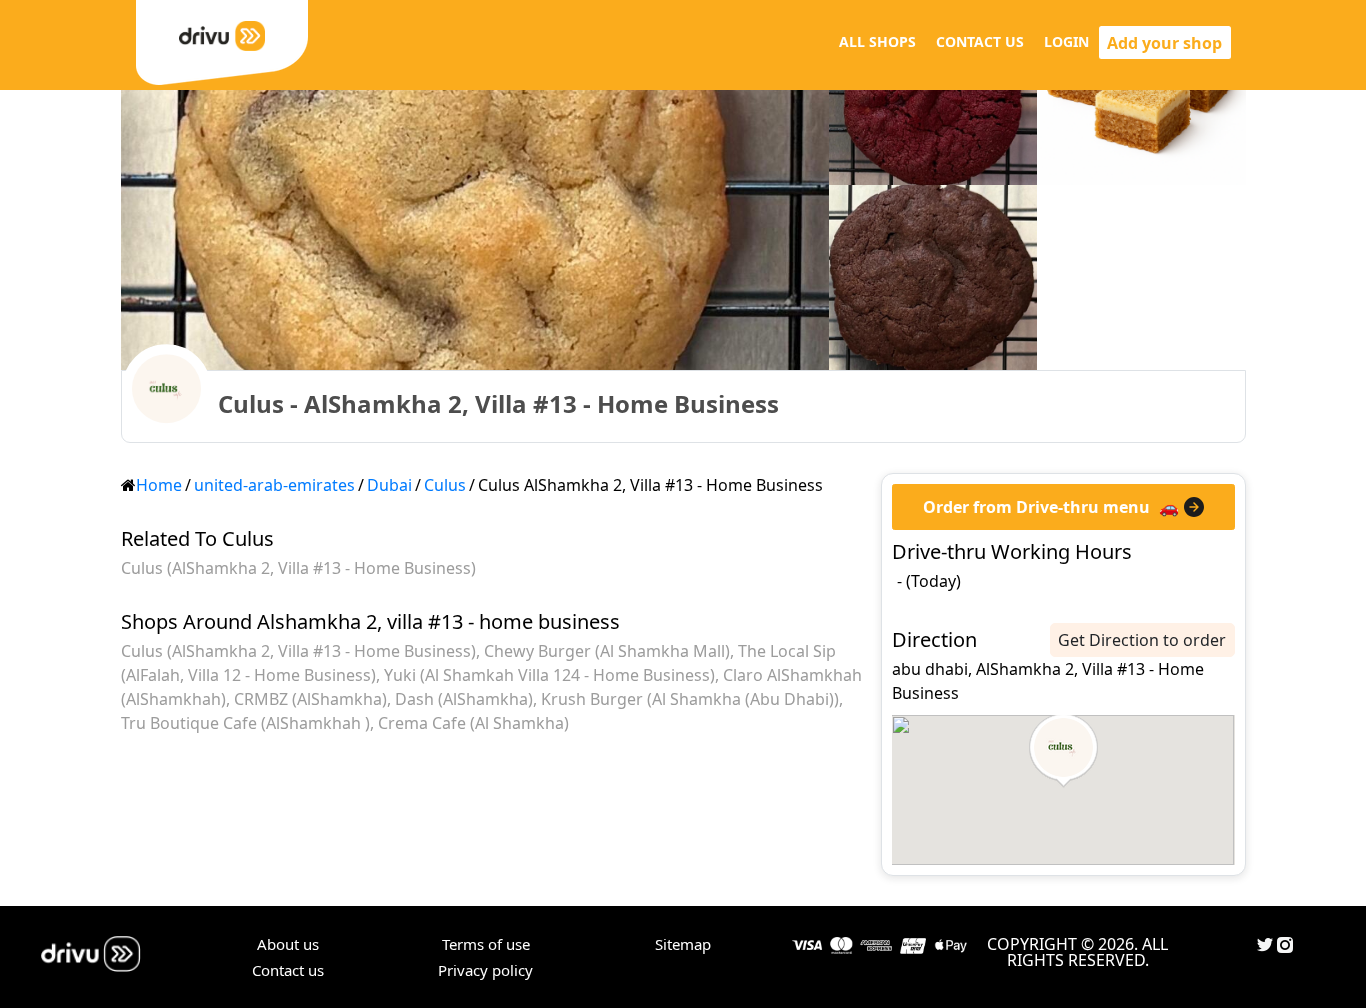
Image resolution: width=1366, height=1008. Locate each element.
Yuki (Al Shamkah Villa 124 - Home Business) (549, 675)
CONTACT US (980, 41)
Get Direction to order (1142, 640)
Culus (445, 485)
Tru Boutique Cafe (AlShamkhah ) (245, 723)
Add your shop (1164, 43)
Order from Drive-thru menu (1036, 507)
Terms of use (486, 944)
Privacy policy (485, 970)
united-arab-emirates (274, 485)
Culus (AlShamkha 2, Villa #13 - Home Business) (298, 568)
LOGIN (1066, 41)
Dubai (389, 485)
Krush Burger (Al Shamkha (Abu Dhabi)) (690, 699)
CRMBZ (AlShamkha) (310, 699)
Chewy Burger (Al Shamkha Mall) (607, 651)
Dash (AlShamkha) (464, 699)
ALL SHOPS (877, 41)
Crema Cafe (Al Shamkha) (473, 723)
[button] (1063, 751)
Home (159, 485)
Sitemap (683, 944)
